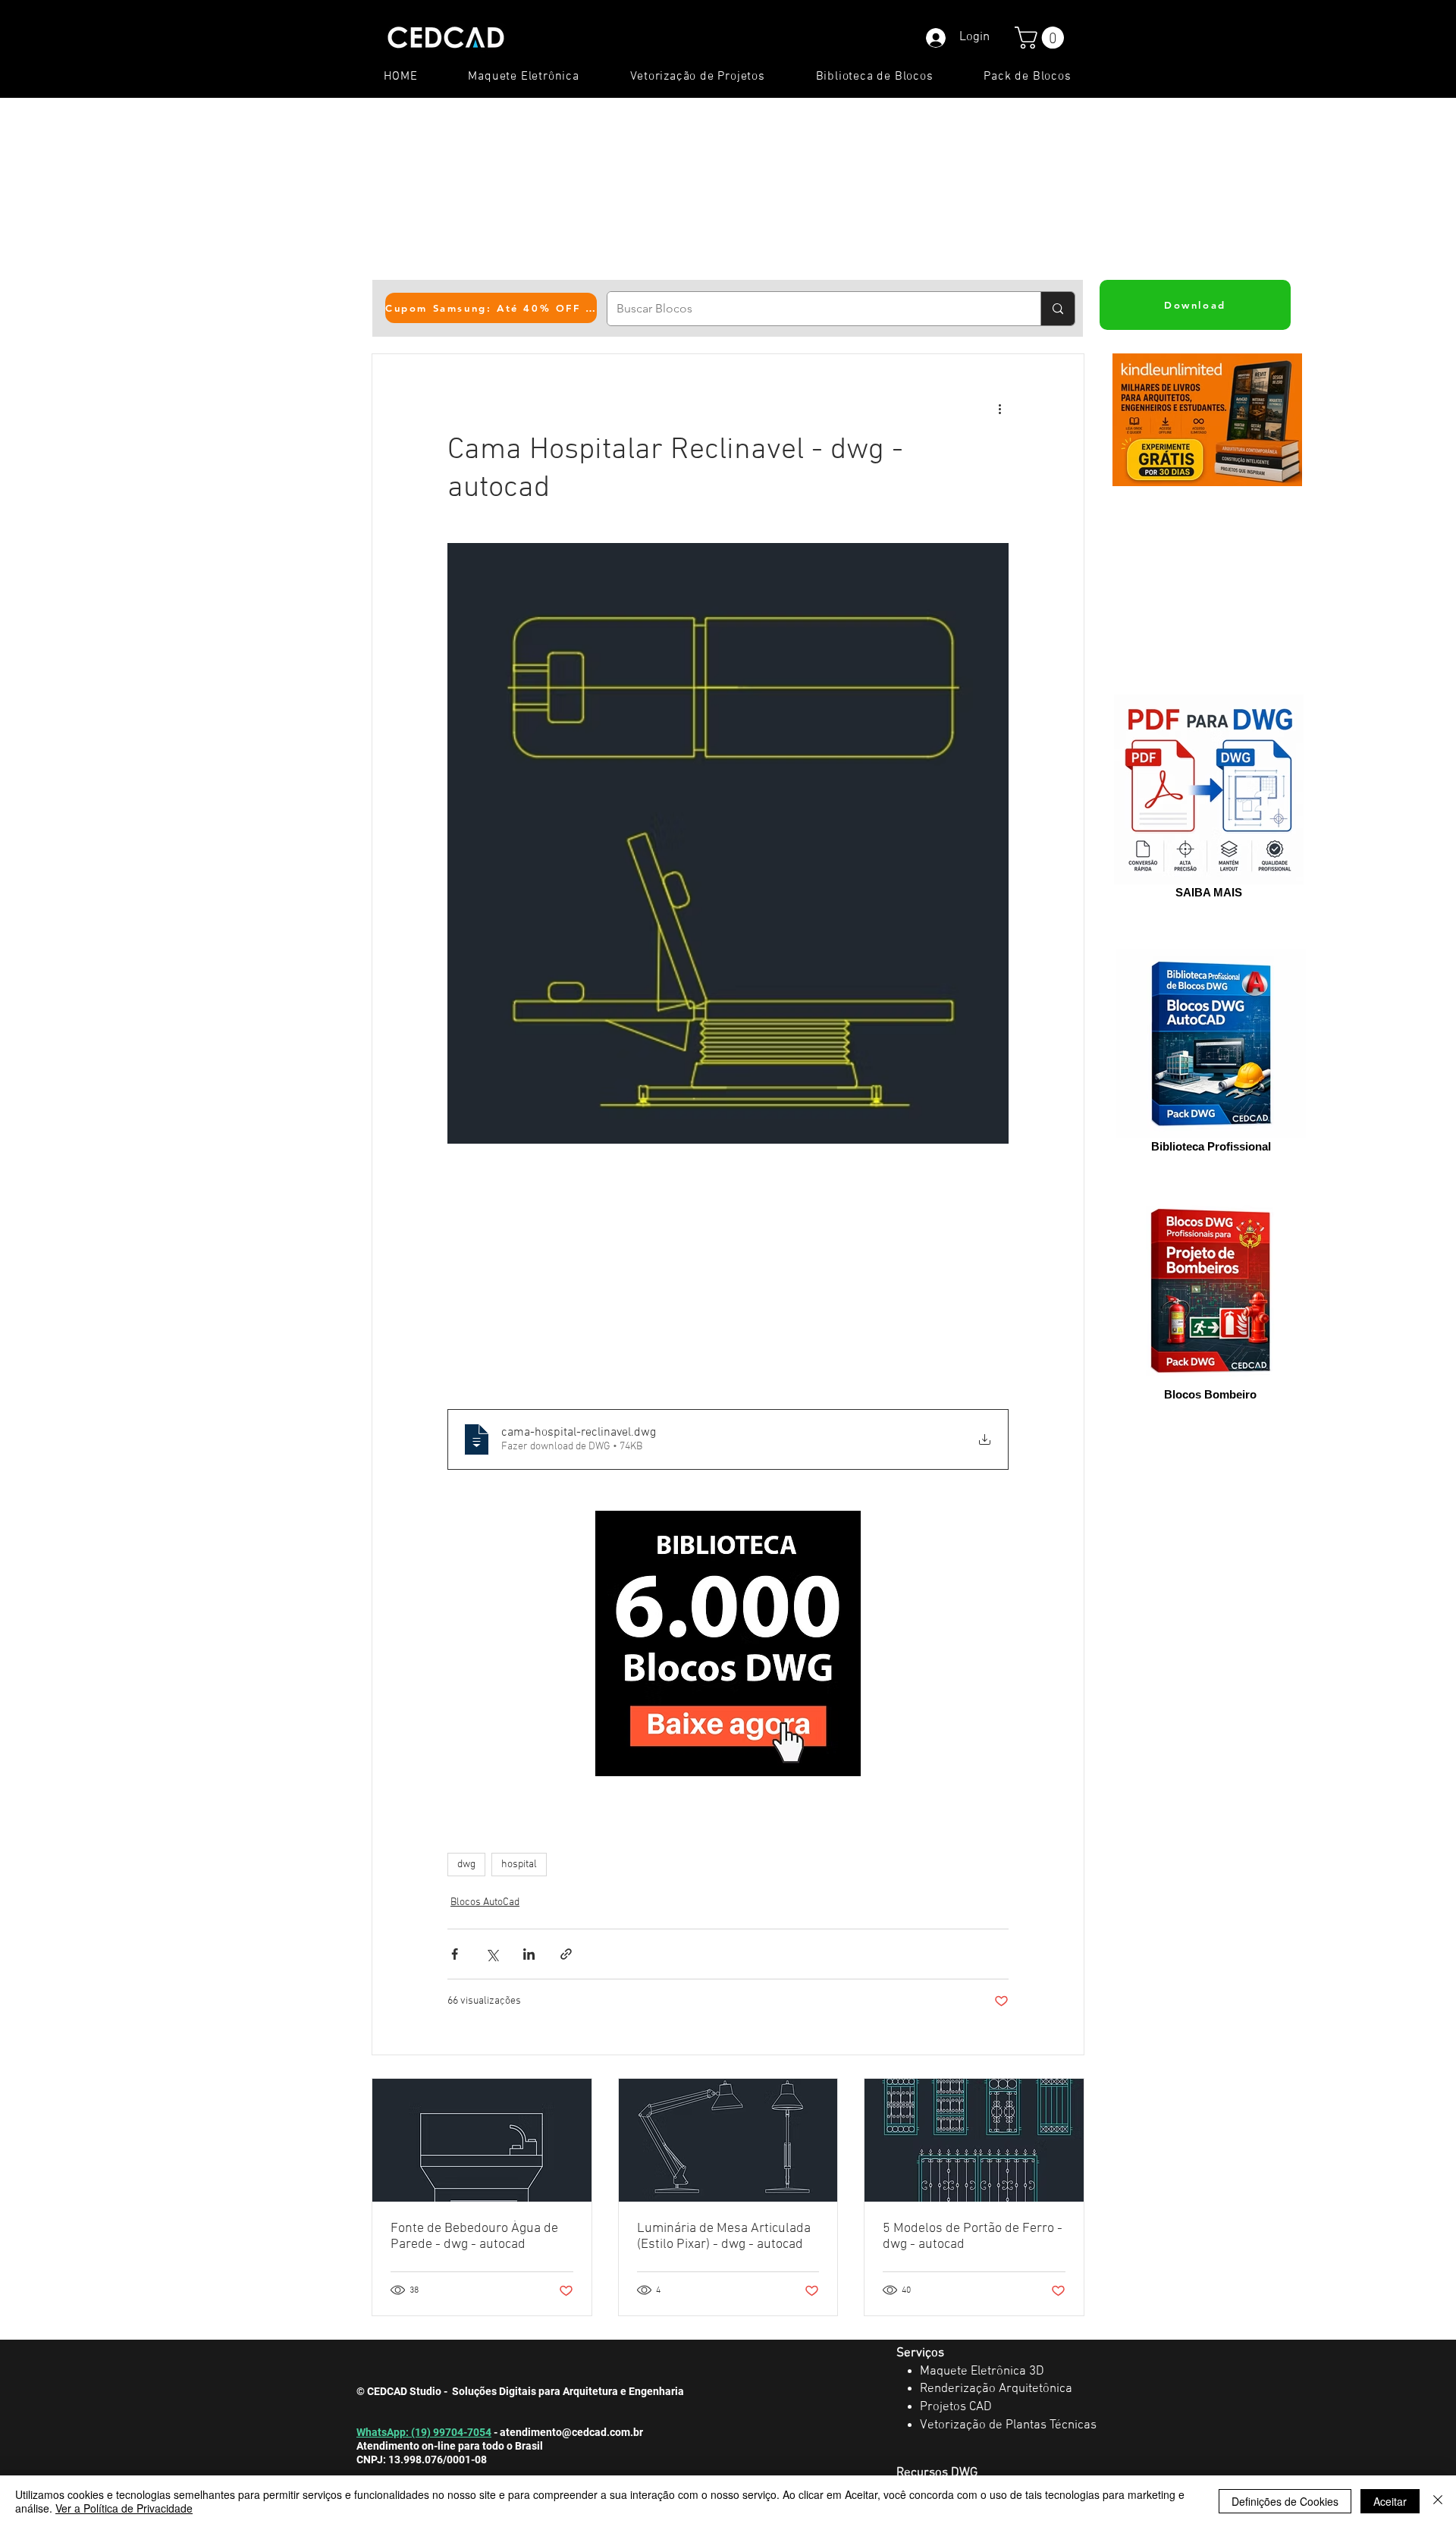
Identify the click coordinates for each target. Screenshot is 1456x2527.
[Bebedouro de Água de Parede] (482, 2140)
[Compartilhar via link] (566, 1954)
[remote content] (728, 1276)
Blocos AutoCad (485, 1902)
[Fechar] (1438, 2501)
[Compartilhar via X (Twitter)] (492, 1954)
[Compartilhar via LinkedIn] (529, 1954)
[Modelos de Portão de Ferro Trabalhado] (974, 2140)
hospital (519, 1865)
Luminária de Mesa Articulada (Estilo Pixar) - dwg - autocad (724, 2237)
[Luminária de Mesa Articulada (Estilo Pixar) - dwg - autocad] (728, 2140)
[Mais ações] (999, 409)
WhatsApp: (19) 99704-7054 (424, 2432)
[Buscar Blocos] (1057, 309)
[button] (1042, 38)
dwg (466, 1865)
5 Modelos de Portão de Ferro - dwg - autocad (973, 2237)
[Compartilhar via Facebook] (455, 1954)
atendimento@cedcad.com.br (571, 2432)
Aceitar (1390, 2501)
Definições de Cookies (1285, 2501)
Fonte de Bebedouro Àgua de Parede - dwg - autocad (474, 2237)
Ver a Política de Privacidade (124, 2508)
